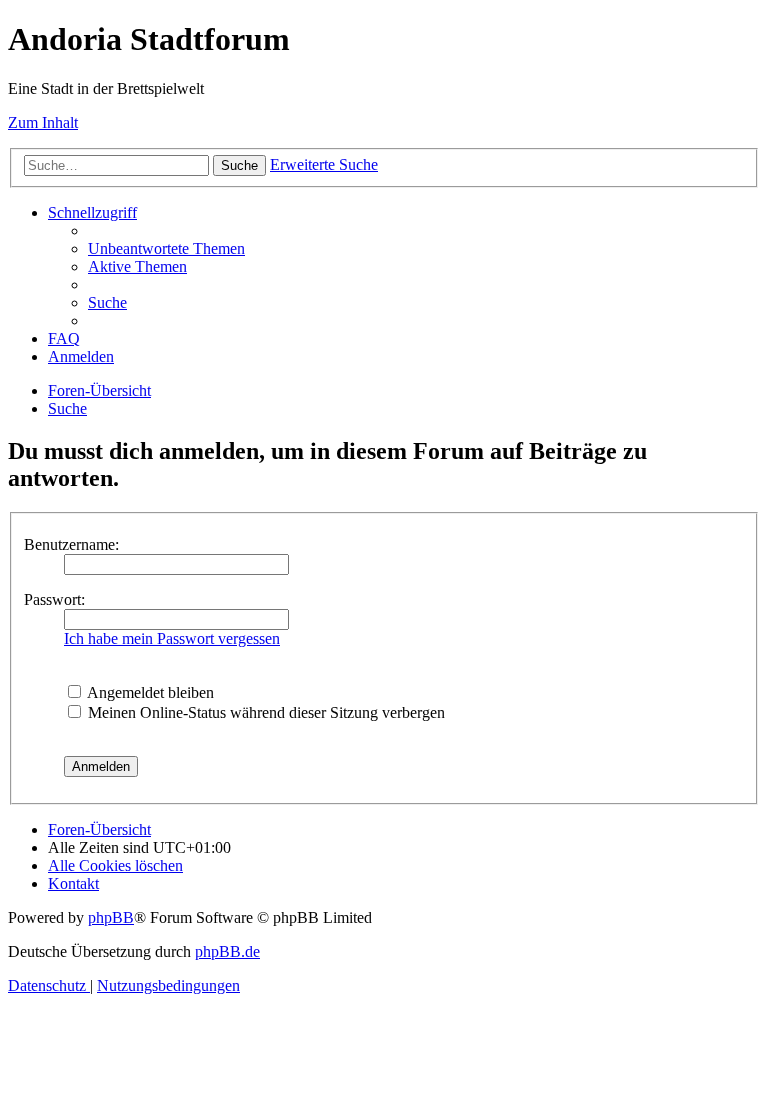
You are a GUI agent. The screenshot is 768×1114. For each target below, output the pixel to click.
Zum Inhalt (43, 122)
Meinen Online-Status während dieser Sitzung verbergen (264, 712)
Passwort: (54, 599)
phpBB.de (227, 951)
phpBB (111, 917)
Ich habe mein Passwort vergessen (172, 638)
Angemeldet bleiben (149, 692)
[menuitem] (166, 248)
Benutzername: (71, 544)
